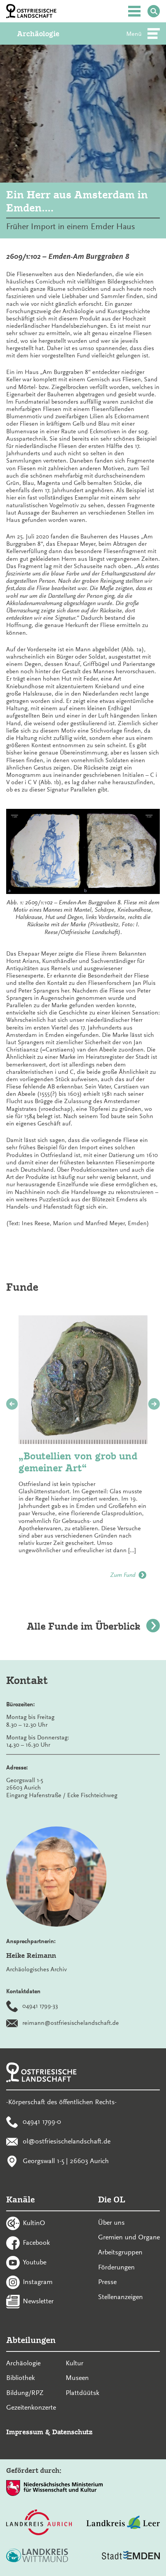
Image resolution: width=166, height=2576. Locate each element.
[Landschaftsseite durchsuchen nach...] (154, 11)
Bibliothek (20, 2378)
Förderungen (116, 2267)
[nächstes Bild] (154, 1404)
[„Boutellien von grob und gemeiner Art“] (83, 1380)
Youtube (35, 2262)
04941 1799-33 (40, 2006)
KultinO (34, 2223)
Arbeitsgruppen (120, 2252)
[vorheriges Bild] (12, 1404)
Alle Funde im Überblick (83, 1626)
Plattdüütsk (82, 2393)
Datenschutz (72, 2432)
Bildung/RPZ (25, 2393)
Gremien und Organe (129, 2237)
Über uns (111, 2222)
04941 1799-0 (42, 2122)
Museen (77, 2378)
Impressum (25, 2432)
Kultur (75, 2363)
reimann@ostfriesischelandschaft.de (71, 2023)
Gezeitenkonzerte (31, 2407)
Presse (107, 2282)
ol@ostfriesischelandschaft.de (67, 2141)
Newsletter (38, 2301)
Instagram (38, 2281)
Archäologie (38, 34)
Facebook (36, 2242)
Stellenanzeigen (120, 2297)
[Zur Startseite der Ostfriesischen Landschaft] (31, 11)
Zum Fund (123, 1575)
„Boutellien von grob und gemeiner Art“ (78, 1462)
